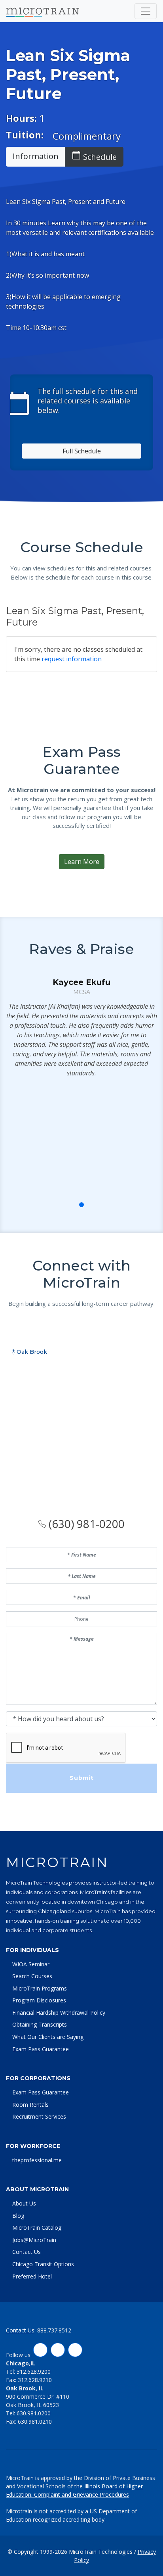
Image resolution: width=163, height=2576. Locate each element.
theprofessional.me (37, 2160)
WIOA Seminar (31, 1964)
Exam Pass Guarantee (41, 2049)
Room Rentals (30, 2105)
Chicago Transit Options (43, 2264)
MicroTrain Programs (40, 1988)
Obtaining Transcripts (40, 2024)
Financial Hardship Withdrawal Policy (59, 2013)
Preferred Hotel (32, 2276)
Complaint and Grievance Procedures (81, 2494)
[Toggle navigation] (146, 11)
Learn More (82, 862)
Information (36, 156)
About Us (24, 2203)
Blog (18, 2216)
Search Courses (32, 1976)
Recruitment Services (39, 2116)
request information (72, 659)
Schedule (94, 156)
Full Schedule (82, 451)
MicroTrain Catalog (37, 2228)
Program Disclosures (39, 2000)
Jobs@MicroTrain (34, 2240)
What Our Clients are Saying (48, 2037)
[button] (64, 1205)
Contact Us (27, 2252)
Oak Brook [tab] (31, 1352)
